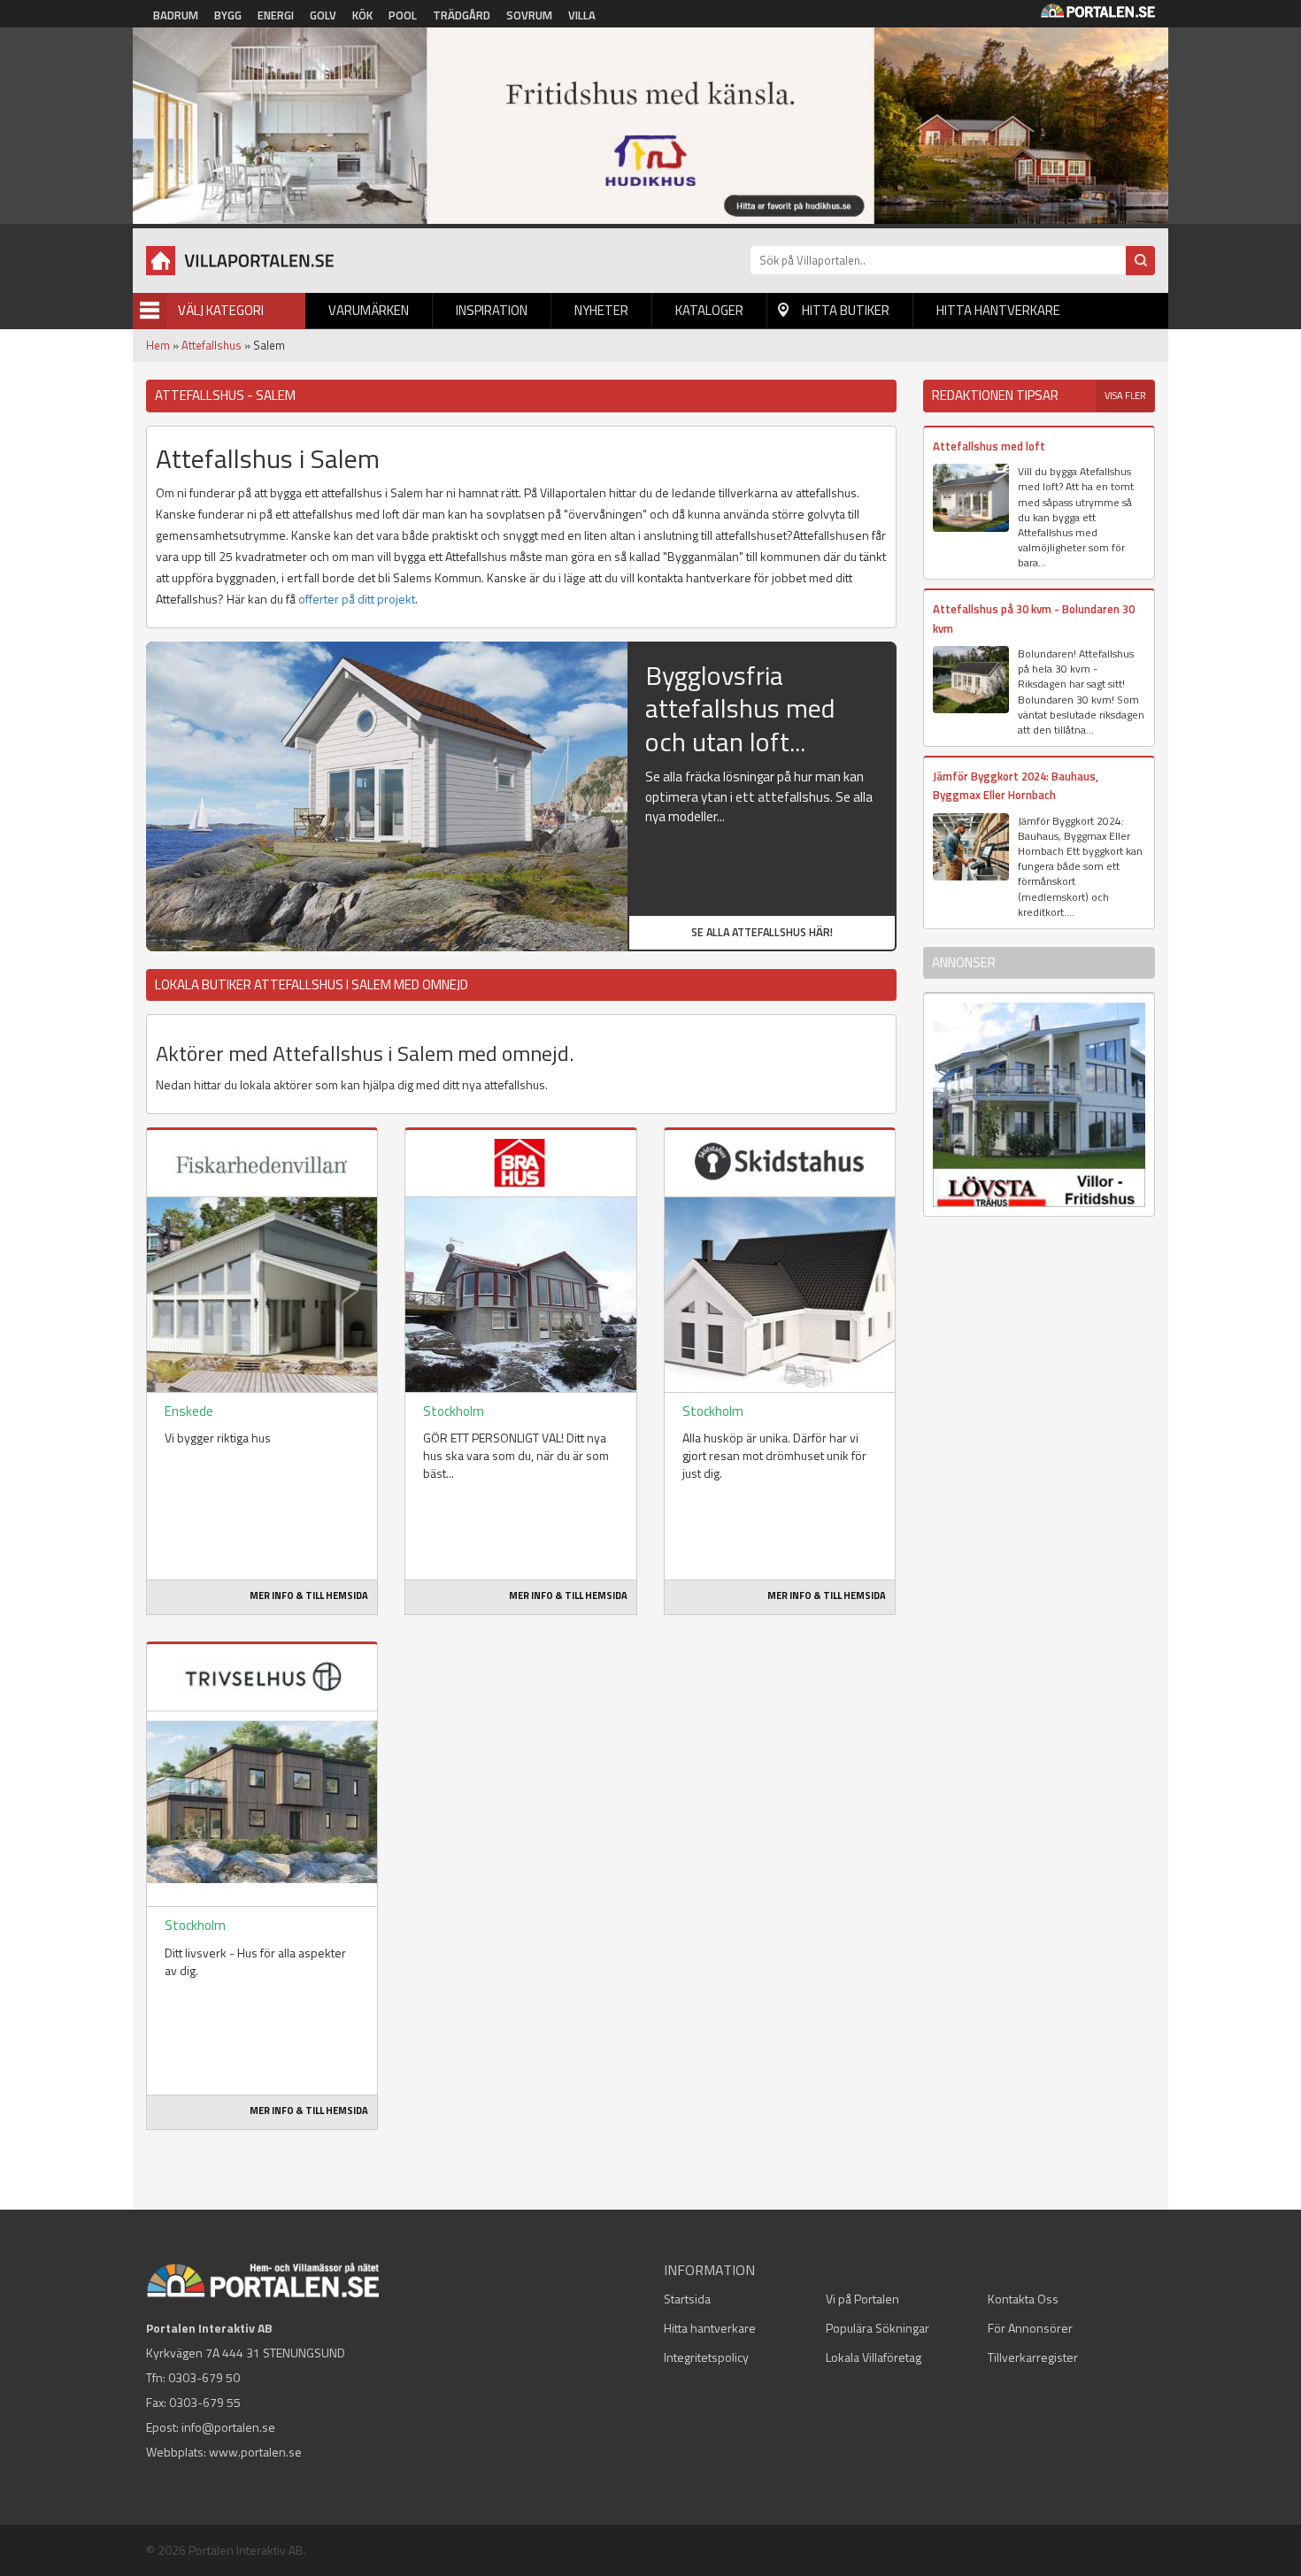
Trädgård (462, 15)
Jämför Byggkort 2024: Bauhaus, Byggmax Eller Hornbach (1016, 785)
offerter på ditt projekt (357, 599)
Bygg (228, 15)
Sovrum (529, 15)
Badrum (176, 15)
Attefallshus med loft (989, 446)
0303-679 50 (204, 2377)
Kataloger (709, 310)
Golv (323, 15)
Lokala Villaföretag (874, 2357)
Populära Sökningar (878, 2328)
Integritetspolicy (706, 2357)
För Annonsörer (1030, 2328)
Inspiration (492, 310)
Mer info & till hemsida (309, 1596)
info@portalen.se (228, 2427)
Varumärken (369, 310)
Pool (403, 15)
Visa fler (1125, 396)
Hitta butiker (846, 310)
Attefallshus (212, 345)
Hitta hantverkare (998, 310)
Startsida (687, 2299)
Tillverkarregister (1033, 2357)
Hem (158, 345)
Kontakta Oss (1023, 2299)
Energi (276, 15)
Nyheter (601, 310)
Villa (582, 15)
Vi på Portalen (862, 2299)
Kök (362, 15)
